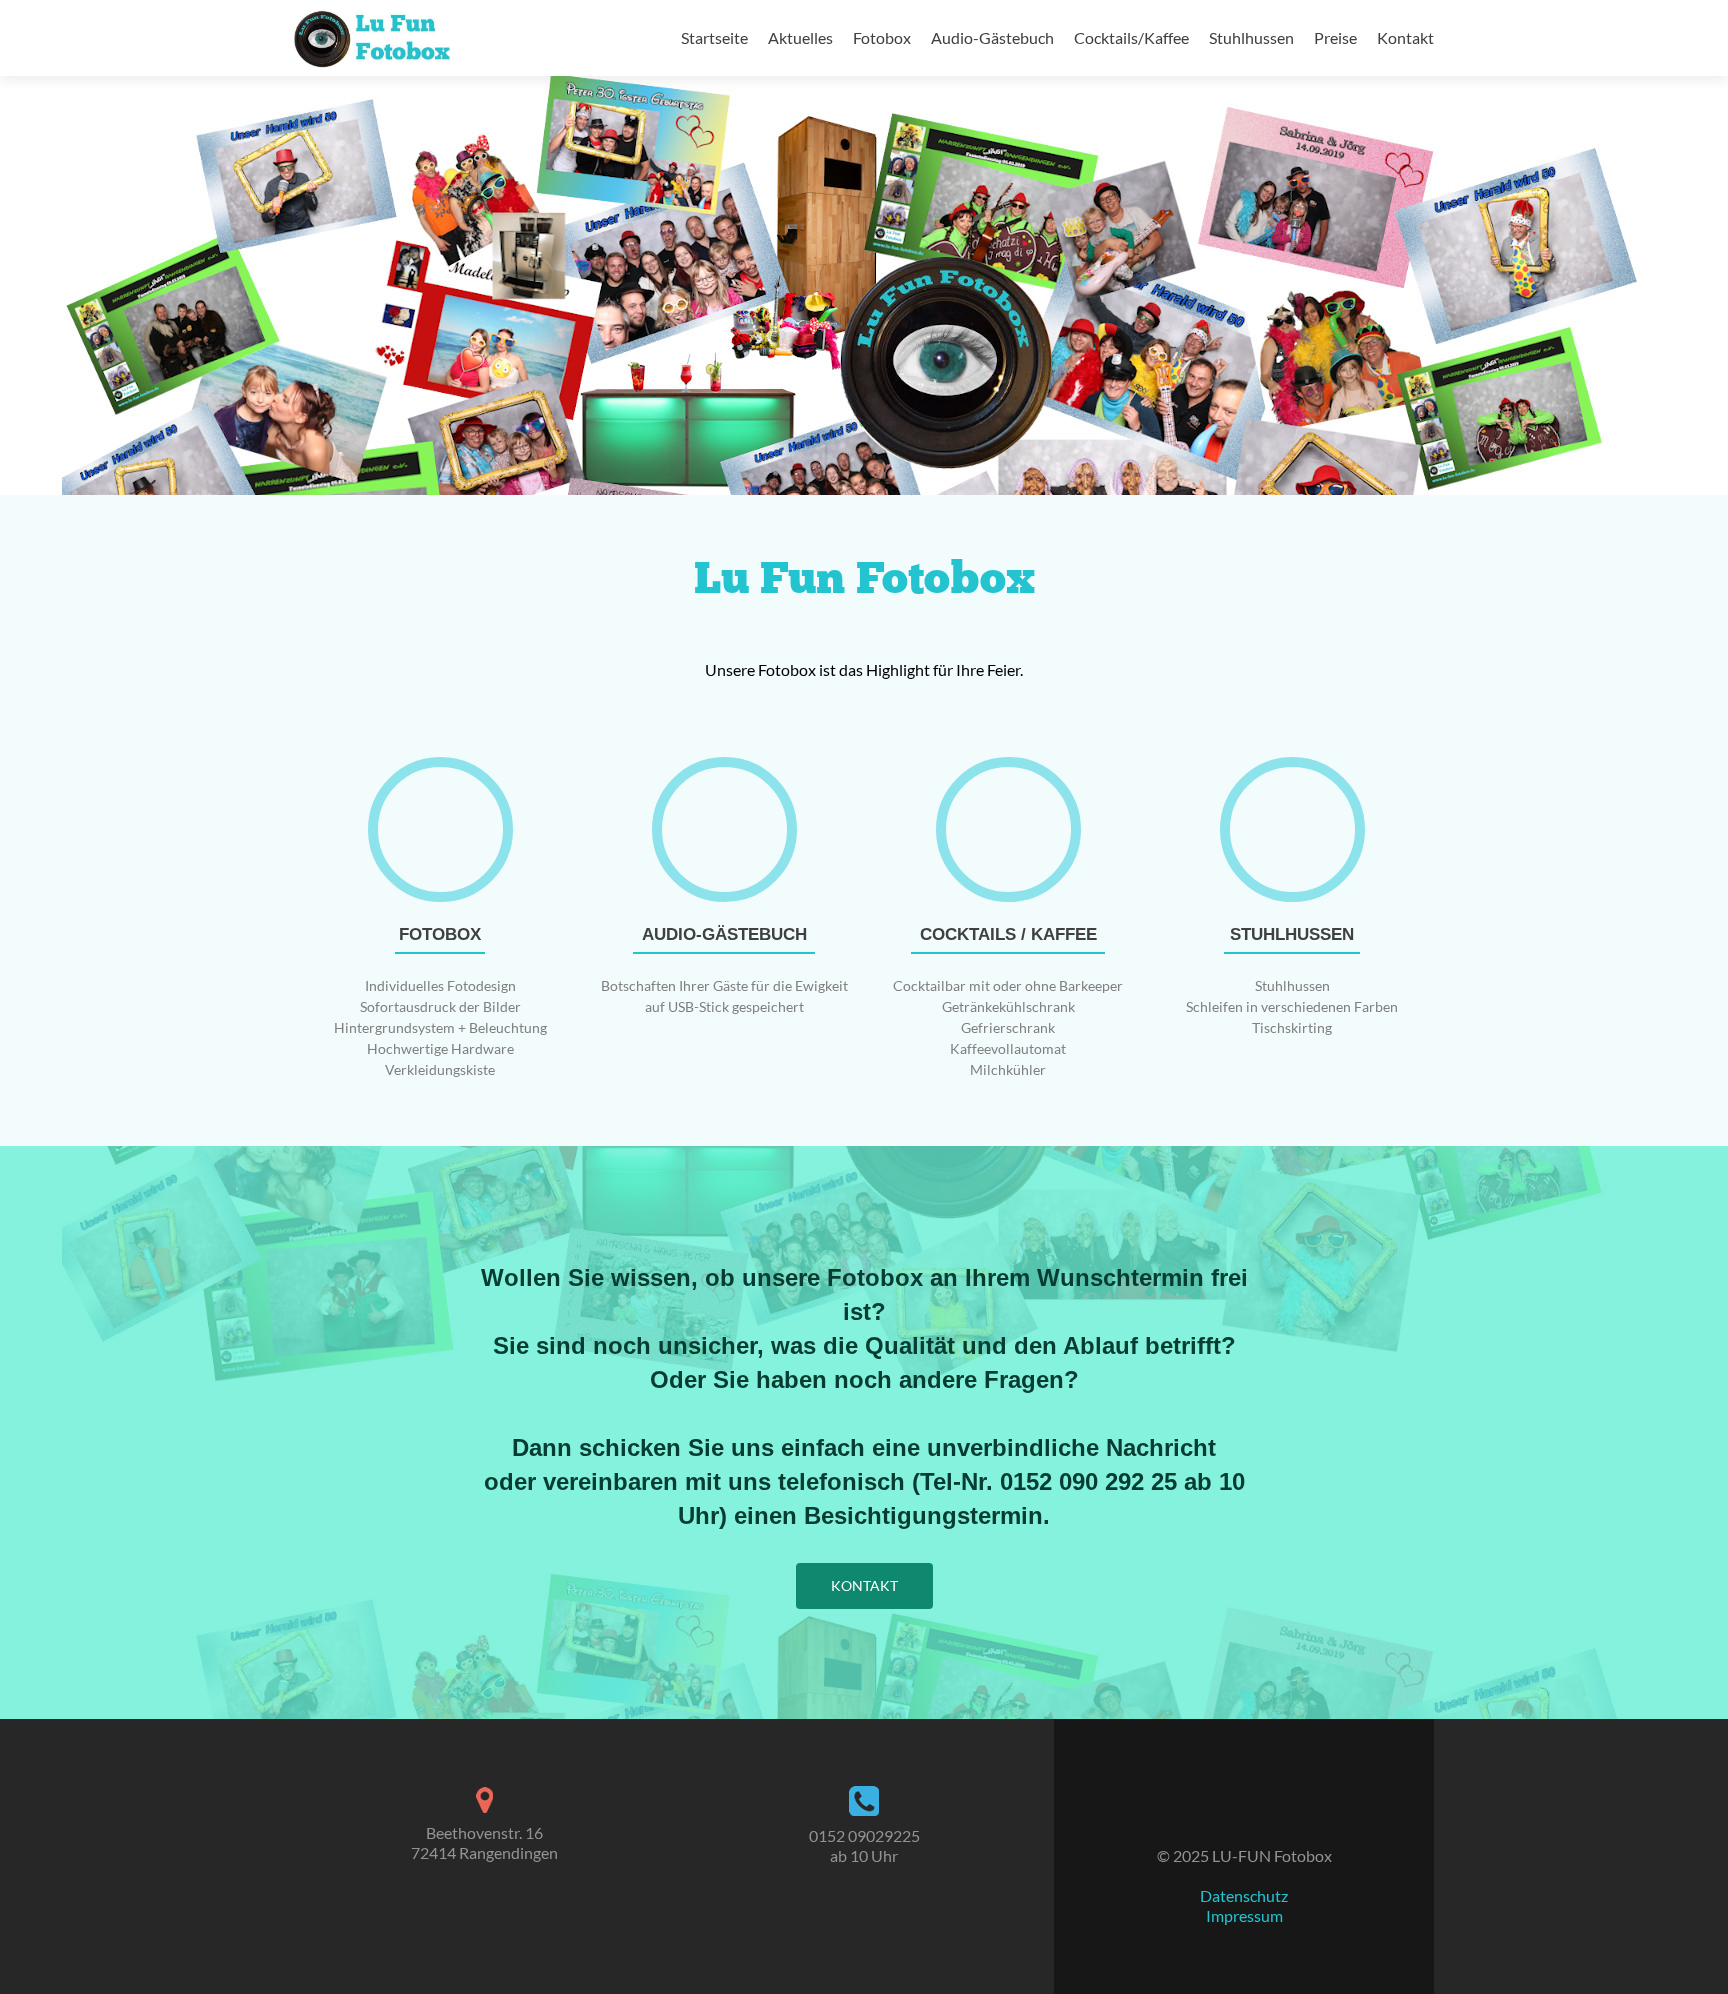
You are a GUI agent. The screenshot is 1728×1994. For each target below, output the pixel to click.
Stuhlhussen (1251, 37)
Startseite (714, 37)
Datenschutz (1244, 1895)
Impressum (1244, 1915)
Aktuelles (800, 37)
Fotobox (882, 37)
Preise (1335, 37)
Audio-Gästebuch (992, 37)
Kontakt (1405, 37)
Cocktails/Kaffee (1131, 37)
